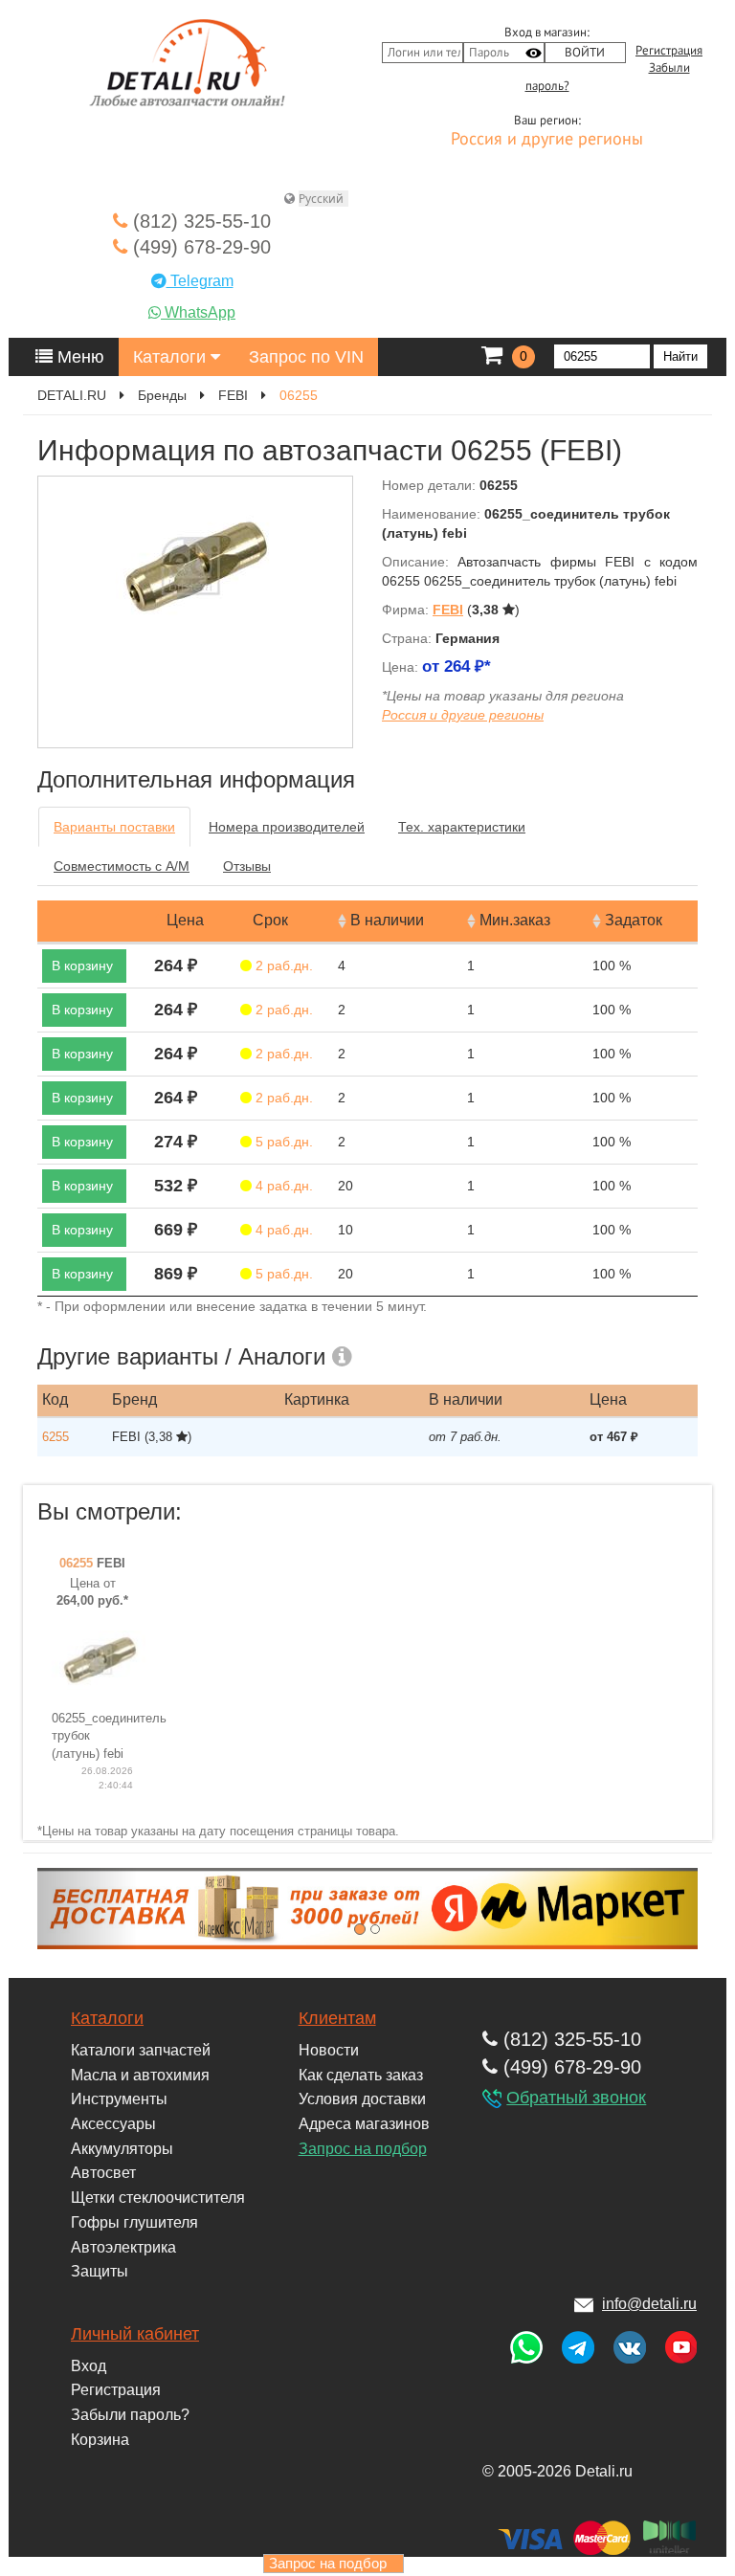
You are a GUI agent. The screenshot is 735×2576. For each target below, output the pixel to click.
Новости (329, 2050)
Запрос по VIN (306, 357)
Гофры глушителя (134, 2222)
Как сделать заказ (361, 2075)
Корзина (100, 2440)
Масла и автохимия (140, 2075)
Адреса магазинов (364, 2124)
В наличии (387, 920)
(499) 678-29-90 (199, 247)
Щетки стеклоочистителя (158, 2198)
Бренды (162, 395)
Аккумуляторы (122, 2149)
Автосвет (103, 2173)
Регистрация (669, 51)
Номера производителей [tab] (287, 827)
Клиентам (337, 2018)
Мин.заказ (515, 920)
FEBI (233, 395)
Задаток (634, 920)
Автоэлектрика (123, 2247)
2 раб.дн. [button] (282, 966)
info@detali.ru (649, 2304)
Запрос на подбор (363, 2149)
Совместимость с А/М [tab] (122, 866)
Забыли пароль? (130, 2415)
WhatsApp (198, 312)
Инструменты (119, 2099)
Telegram (200, 281)
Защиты (100, 2271)
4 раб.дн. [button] (282, 1186)
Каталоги (172, 357)
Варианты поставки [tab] (114, 827)
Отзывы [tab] (247, 866)
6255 (56, 1437)
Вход (89, 2366)
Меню (78, 357)
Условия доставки (362, 2099)
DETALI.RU (72, 395)
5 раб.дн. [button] (282, 1142)
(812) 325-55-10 (199, 221)
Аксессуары (113, 2124)
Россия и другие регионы (547, 140)
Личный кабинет (135, 2334)
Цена (185, 920)
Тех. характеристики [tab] (462, 827)
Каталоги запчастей (141, 2050)
